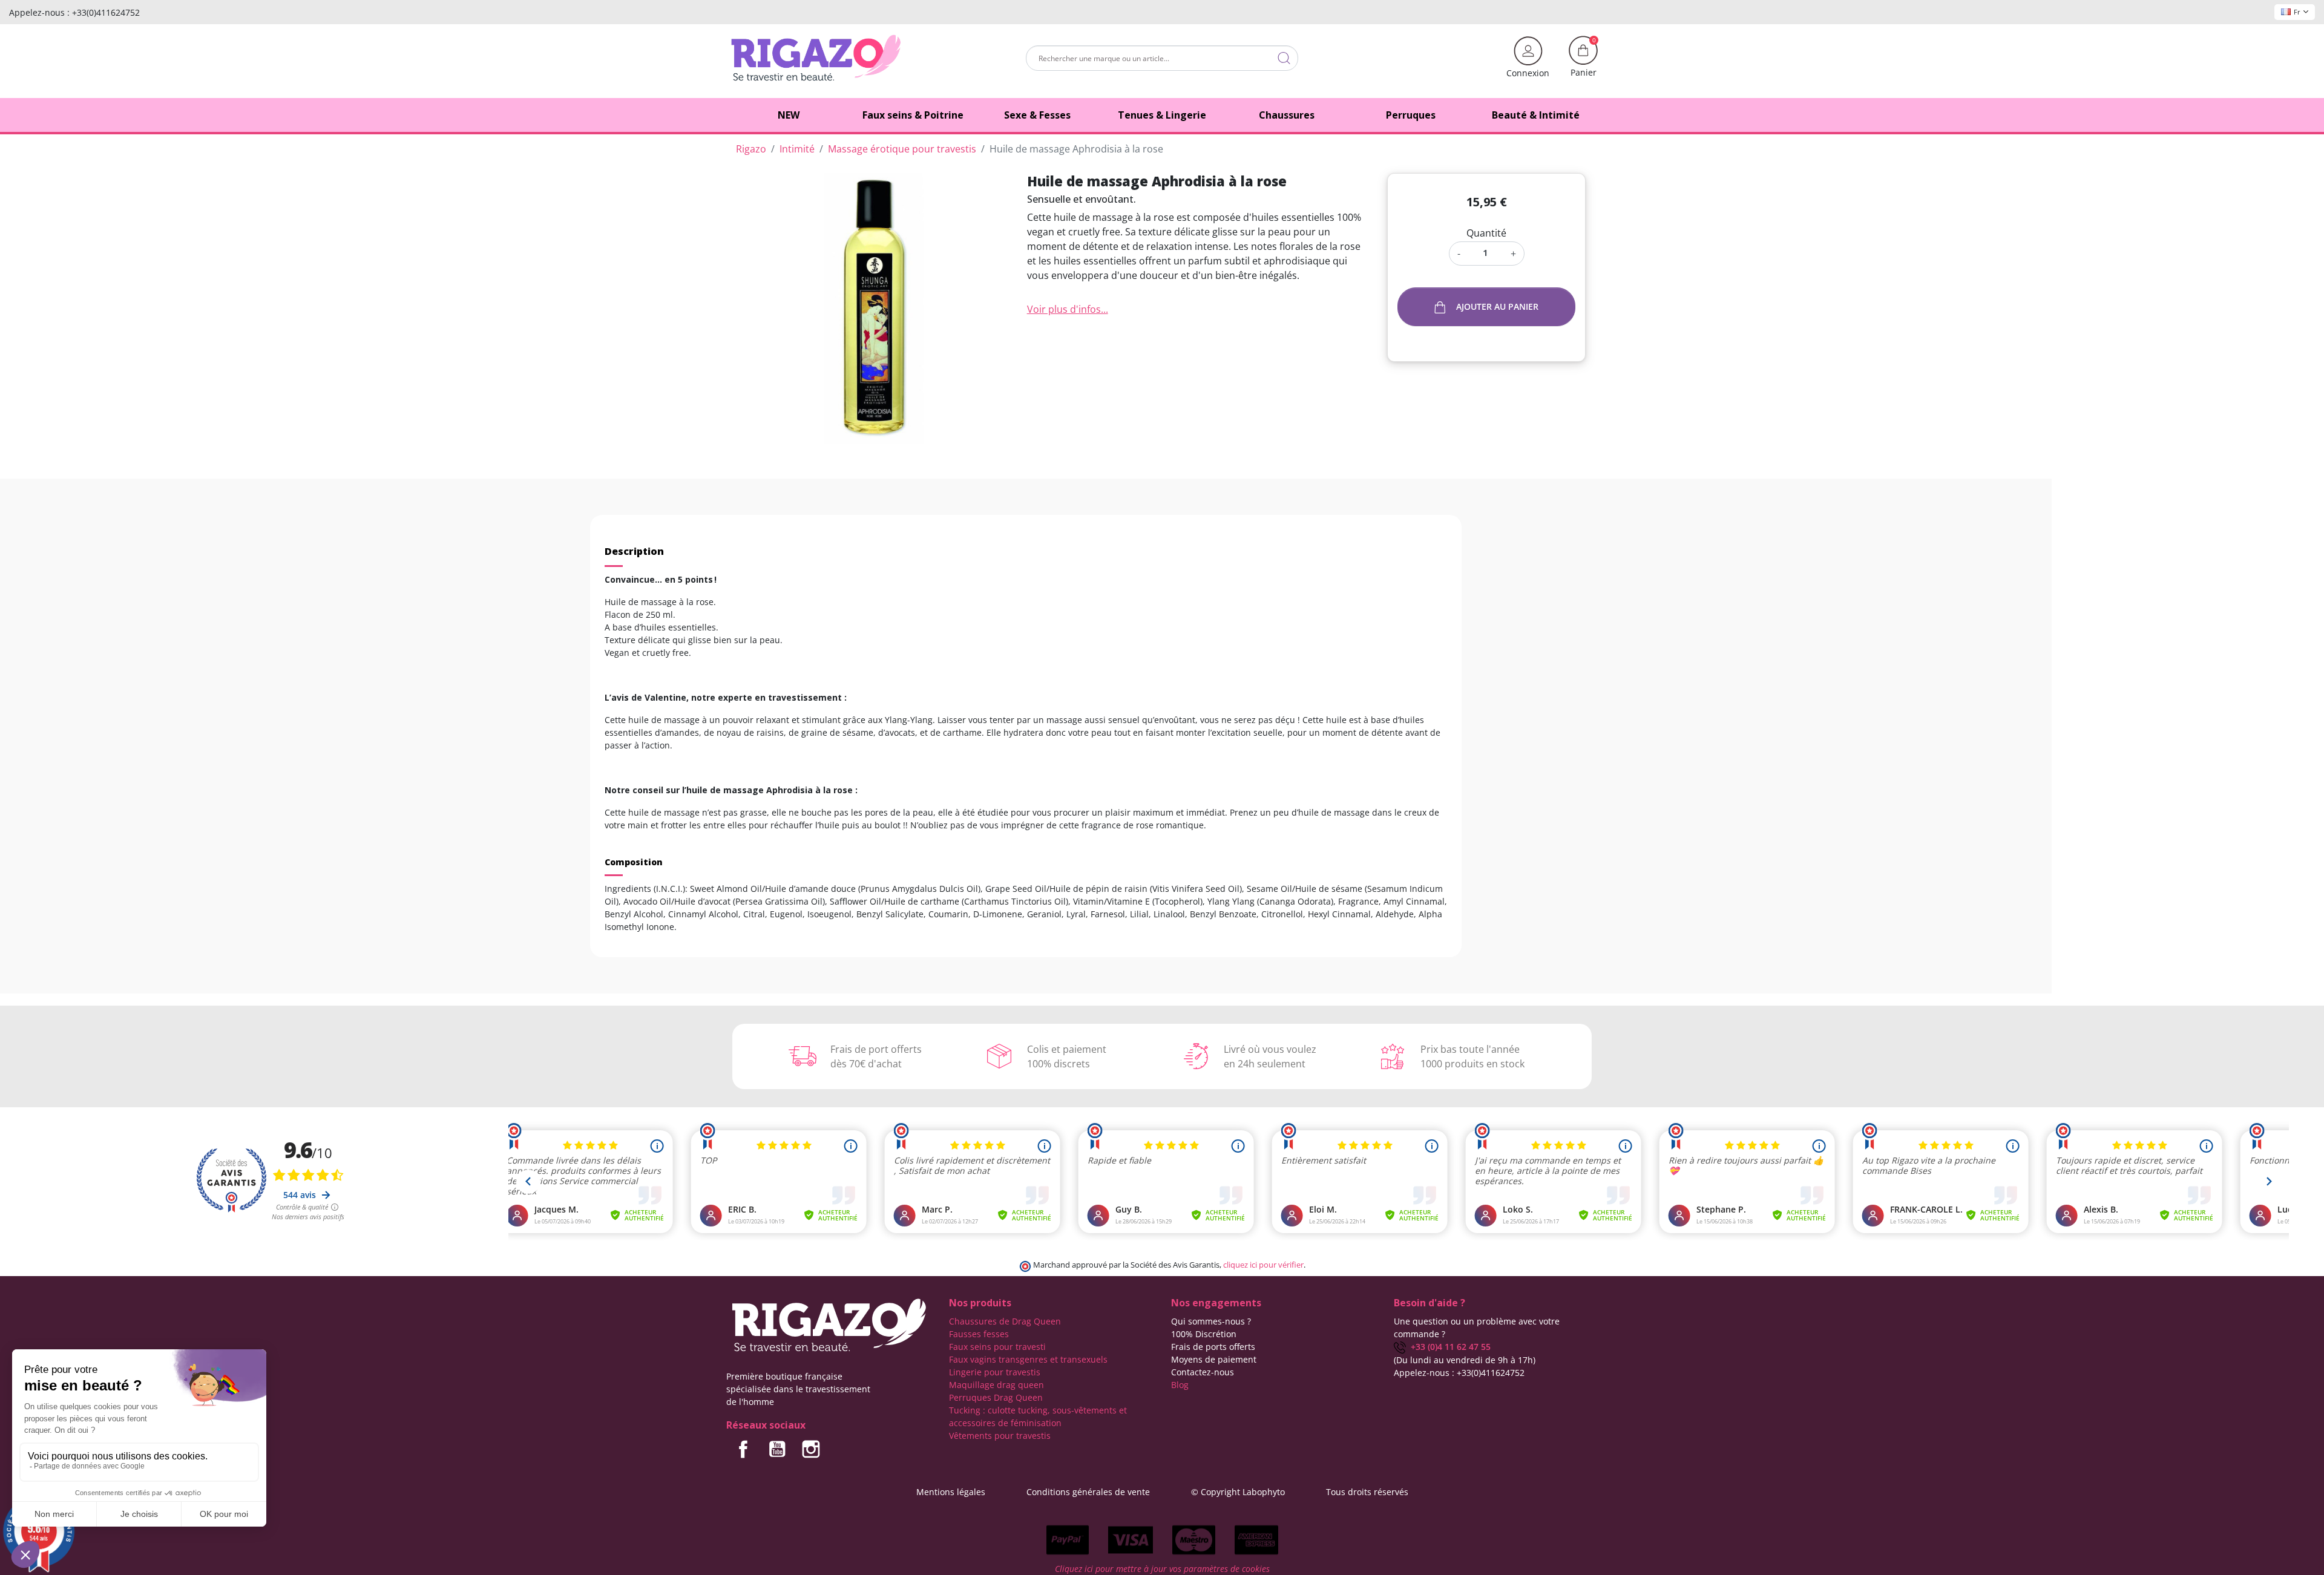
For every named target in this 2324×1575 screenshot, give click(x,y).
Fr (2297, 12)
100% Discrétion (1204, 1334)
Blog (1180, 1385)
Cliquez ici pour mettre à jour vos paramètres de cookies (1162, 1569)
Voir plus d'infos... (1068, 309)
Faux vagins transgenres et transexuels (1028, 1359)
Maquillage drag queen (996, 1385)
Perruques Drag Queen (996, 1397)
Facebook (743, 1449)
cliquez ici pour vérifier (1263, 1265)
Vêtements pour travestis (1000, 1436)
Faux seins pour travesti (997, 1347)
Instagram (811, 1449)
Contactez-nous (1203, 1372)
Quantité (1486, 233)
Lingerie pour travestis (995, 1372)
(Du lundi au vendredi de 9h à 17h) (1465, 1360)
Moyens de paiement (1214, 1359)
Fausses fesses (979, 1334)
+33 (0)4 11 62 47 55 (1448, 1347)
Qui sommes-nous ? (1211, 1321)
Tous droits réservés (1367, 1492)
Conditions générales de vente (1088, 1492)
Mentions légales (951, 1492)
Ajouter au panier (1497, 306)
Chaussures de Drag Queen (1005, 1321)
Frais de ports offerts (1213, 1347)
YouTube (777, 1449)
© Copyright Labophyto (1238, 1492)
